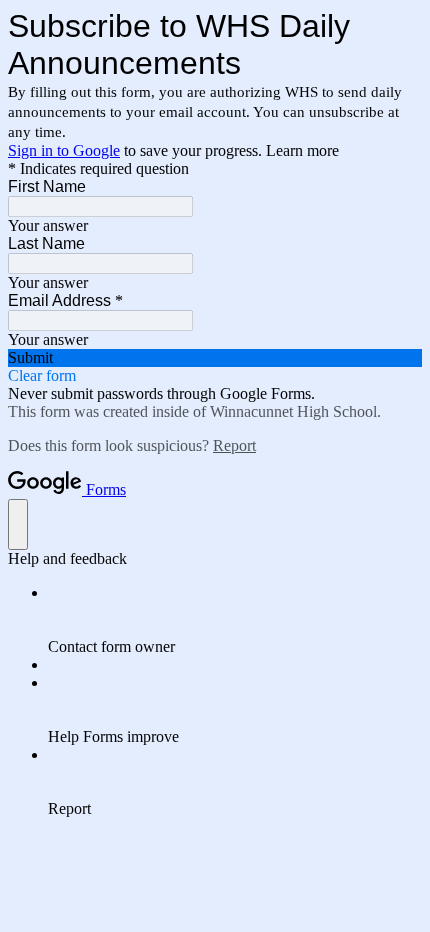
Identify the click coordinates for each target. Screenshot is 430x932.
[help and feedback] (18, 524)
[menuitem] (235, 620)
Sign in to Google (64, 150)
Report (234, 445)
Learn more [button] (302, 150)
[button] (215, 358)
